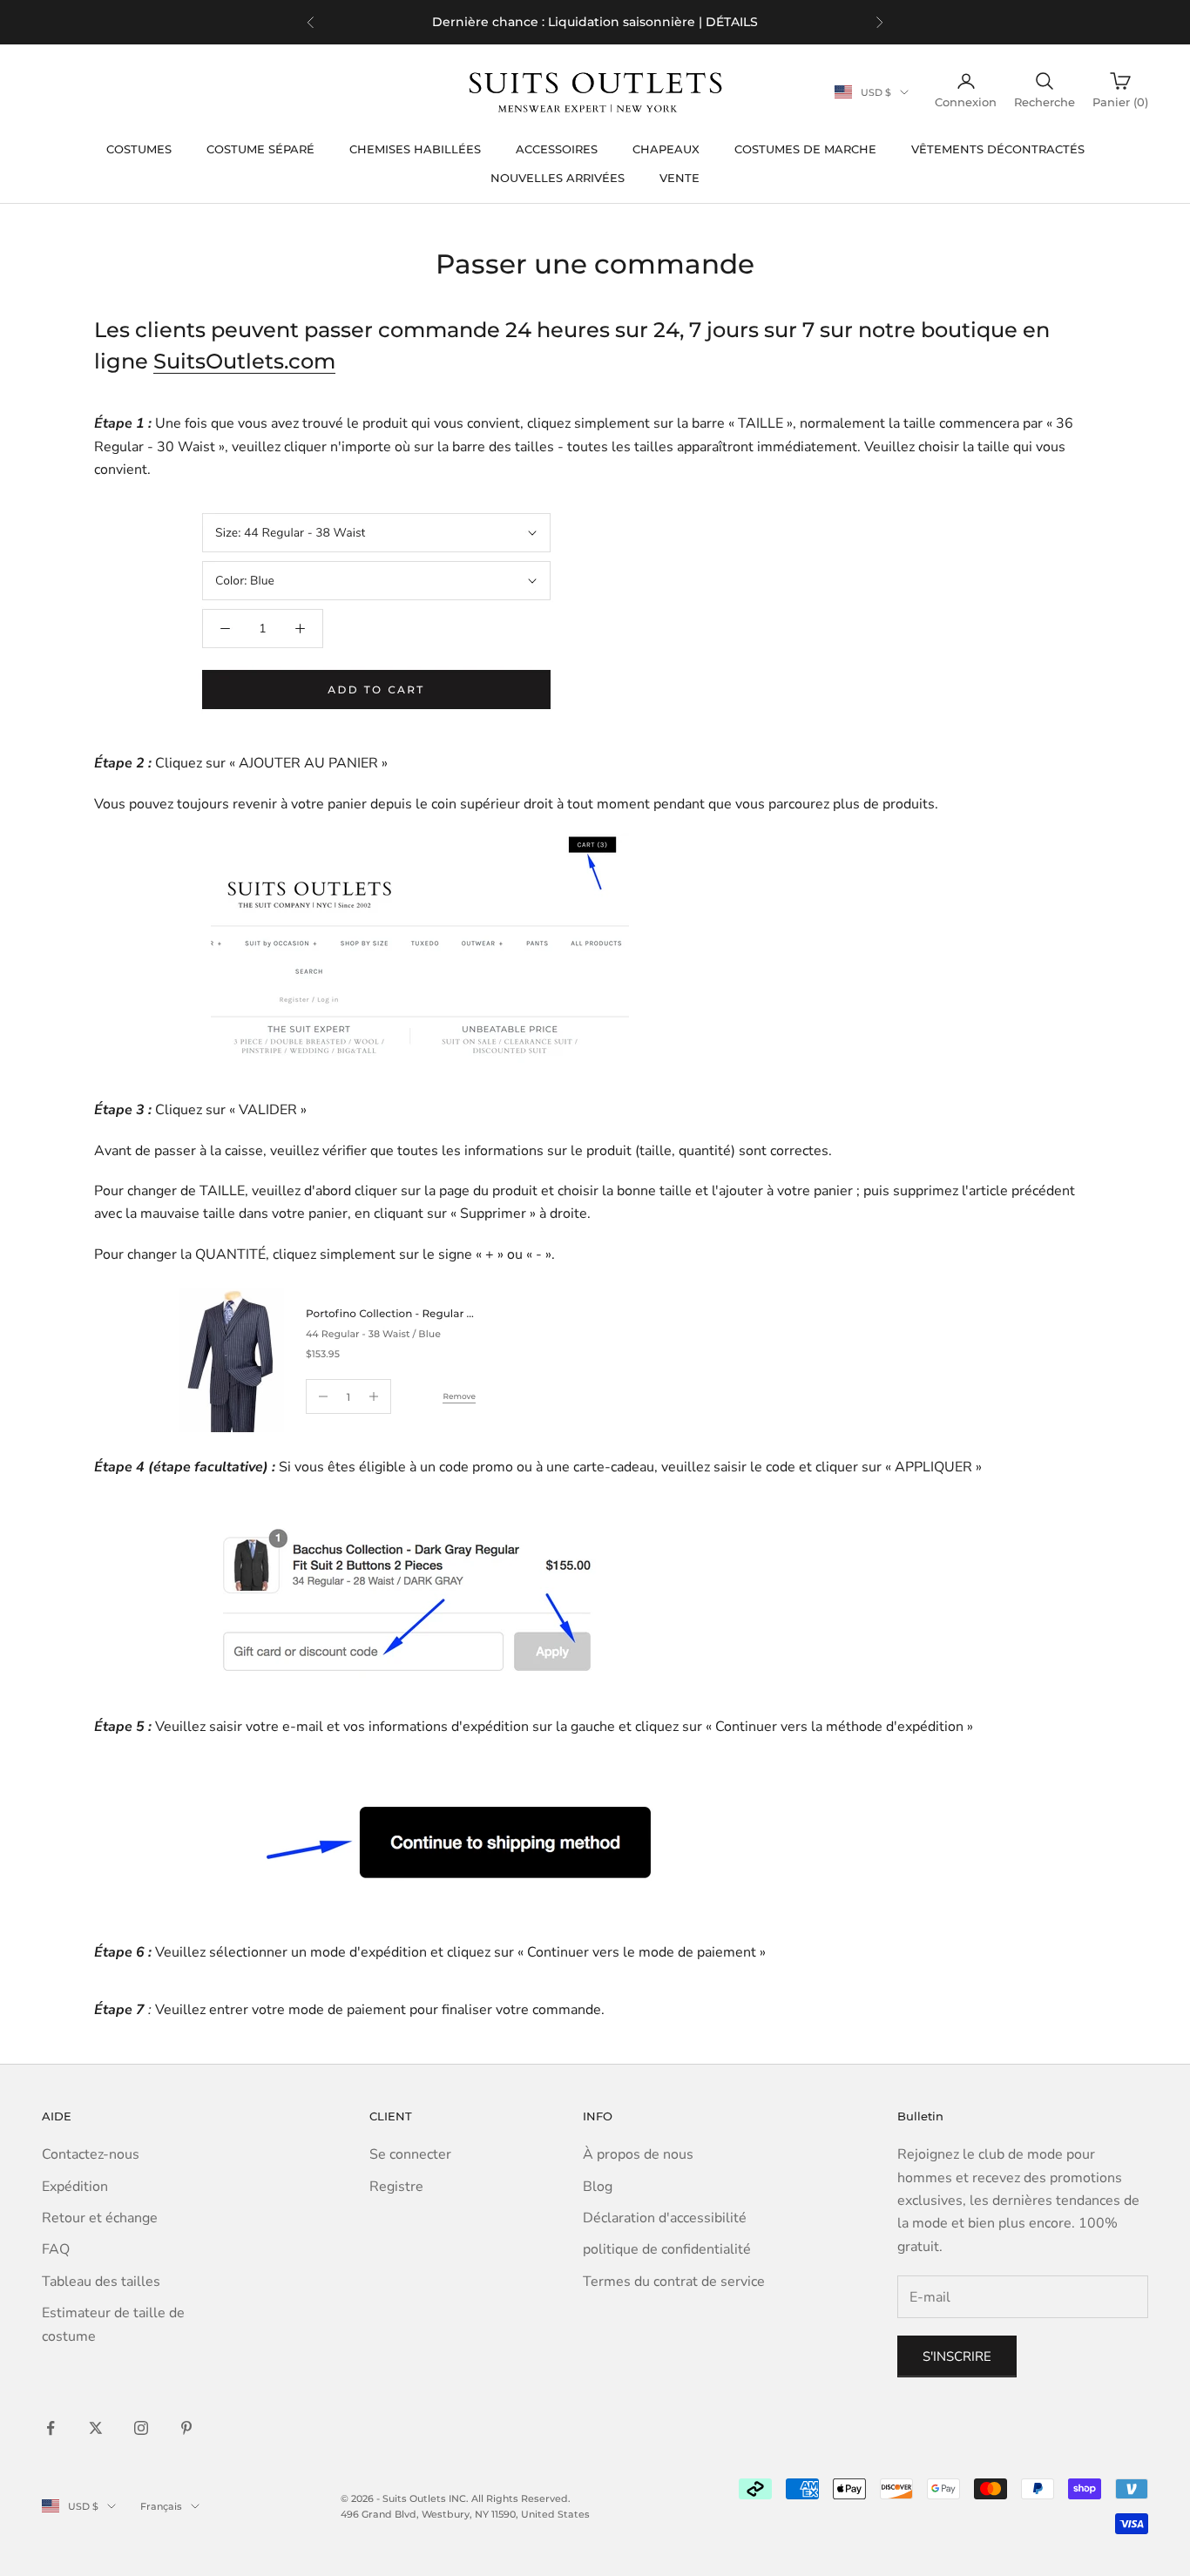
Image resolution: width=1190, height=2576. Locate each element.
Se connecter (410, 2154)
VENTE (680, 178)
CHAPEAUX (666, 149)
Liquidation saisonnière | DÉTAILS (653, 22)
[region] (595, 22)
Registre (396, 2187)
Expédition (75, 2187)
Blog (598, 2187)
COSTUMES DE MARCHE (805, 149)
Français (161, 2506)
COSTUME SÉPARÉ (260, 149)
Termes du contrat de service (674, 2282)
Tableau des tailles (101, 2282)
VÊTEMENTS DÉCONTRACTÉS (998, 149)
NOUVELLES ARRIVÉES (558, 178)
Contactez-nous (91, 2154)
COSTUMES (139, 149)
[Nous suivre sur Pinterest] (186, 2428)
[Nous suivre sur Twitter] (96, 2428)
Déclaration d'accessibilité (665, 2218)
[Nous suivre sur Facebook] (51, 2428)
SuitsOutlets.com (244, 361)
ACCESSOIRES (557, 149)
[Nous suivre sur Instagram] (141, 2428)
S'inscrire (957, 2356)
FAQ (56, 2249)
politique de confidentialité (667, 2249)
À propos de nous (638, 2154)
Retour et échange (100, 2218)
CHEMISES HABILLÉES (415, 149)
